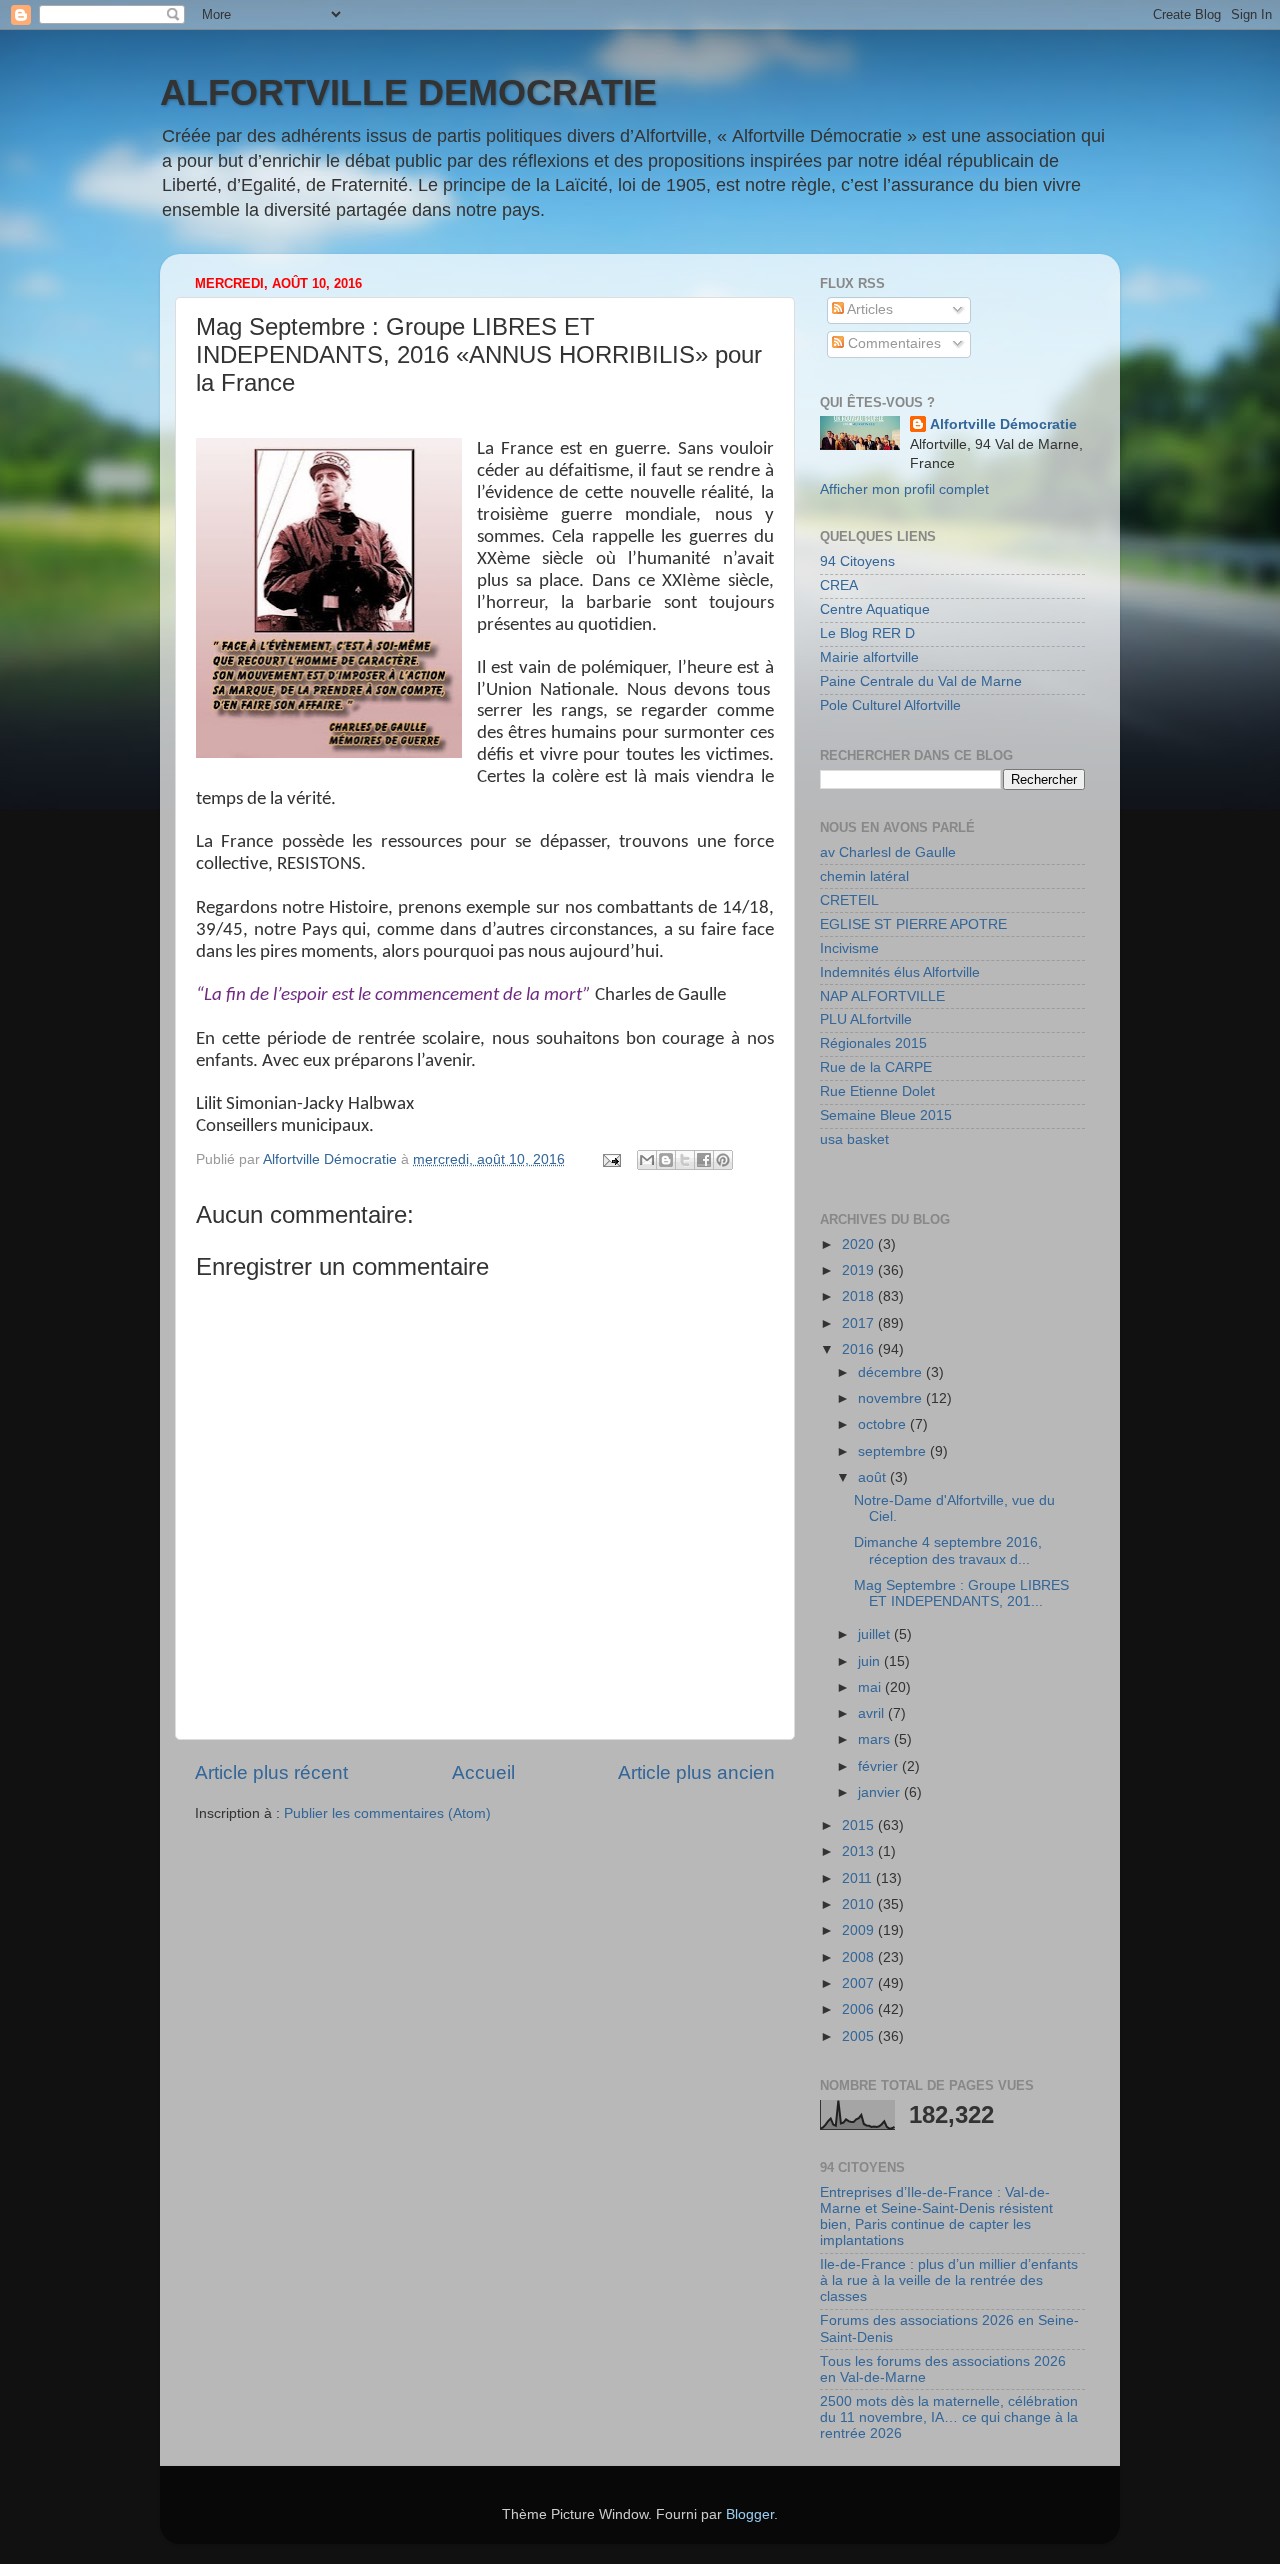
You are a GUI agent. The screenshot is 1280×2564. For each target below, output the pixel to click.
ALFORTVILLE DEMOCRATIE (408, 92)
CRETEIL (849, 900)
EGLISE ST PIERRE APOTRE (913, 924)
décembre (892, 1372)
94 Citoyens (857, 561)
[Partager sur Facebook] (704, 1160)
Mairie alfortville (869, 657)
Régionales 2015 (873, 1043)
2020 (860, 1244)
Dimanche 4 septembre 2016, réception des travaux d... (948, 1550)
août (874, 1477)
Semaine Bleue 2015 (886, 1115)
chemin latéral (864, 876)
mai (871, 1687)
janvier (881, 1792)
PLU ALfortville (866, 1019)
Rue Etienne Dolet (877, 1091)
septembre (894, 1451)
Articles (868, 309)
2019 (860, 1270)
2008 (860, 1957)
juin (871, 1661)
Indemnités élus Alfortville (900, 972)
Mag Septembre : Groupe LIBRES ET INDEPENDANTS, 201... (961, 1593)
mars (876, 1739)
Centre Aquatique (875, 609)
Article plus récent (271, 1772)
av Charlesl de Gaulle (888, 852)
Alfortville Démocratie (1003, 424)
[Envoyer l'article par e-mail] (610, 1159)
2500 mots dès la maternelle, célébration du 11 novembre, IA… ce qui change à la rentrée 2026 (949, 2417)
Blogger (750, 2514)
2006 (860, 2009)
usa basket (854, 1139)
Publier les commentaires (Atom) (387, 1813)
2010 (860, 1904)
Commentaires (892, 343)
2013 (860, 1851)
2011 (859, 1878)
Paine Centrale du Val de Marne (921, 681)
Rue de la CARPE (876, 1067)
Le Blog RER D (867, 633)
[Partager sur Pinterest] (723, 1160)
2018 (860, 1296)
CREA (839, 585)
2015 (860, 1825)
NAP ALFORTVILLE (882, 996)
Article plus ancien (696, 1772)
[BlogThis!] (666, 1160)
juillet (876, 1634)
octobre (884, 1424)
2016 (860, 1349)
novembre (892, 1398)
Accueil (483, 1772)
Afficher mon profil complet (904, 489)
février (880, 1766)
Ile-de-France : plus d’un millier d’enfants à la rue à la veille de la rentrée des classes (949, 2280)
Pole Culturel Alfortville (890, 705)
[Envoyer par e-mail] (647, 1160)
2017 (860, 1323)
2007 (860, 1983)
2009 (860, 1930)
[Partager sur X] (685, 1160)
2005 (860, 2036)
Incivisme (849, 948)
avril (873, 1713)
